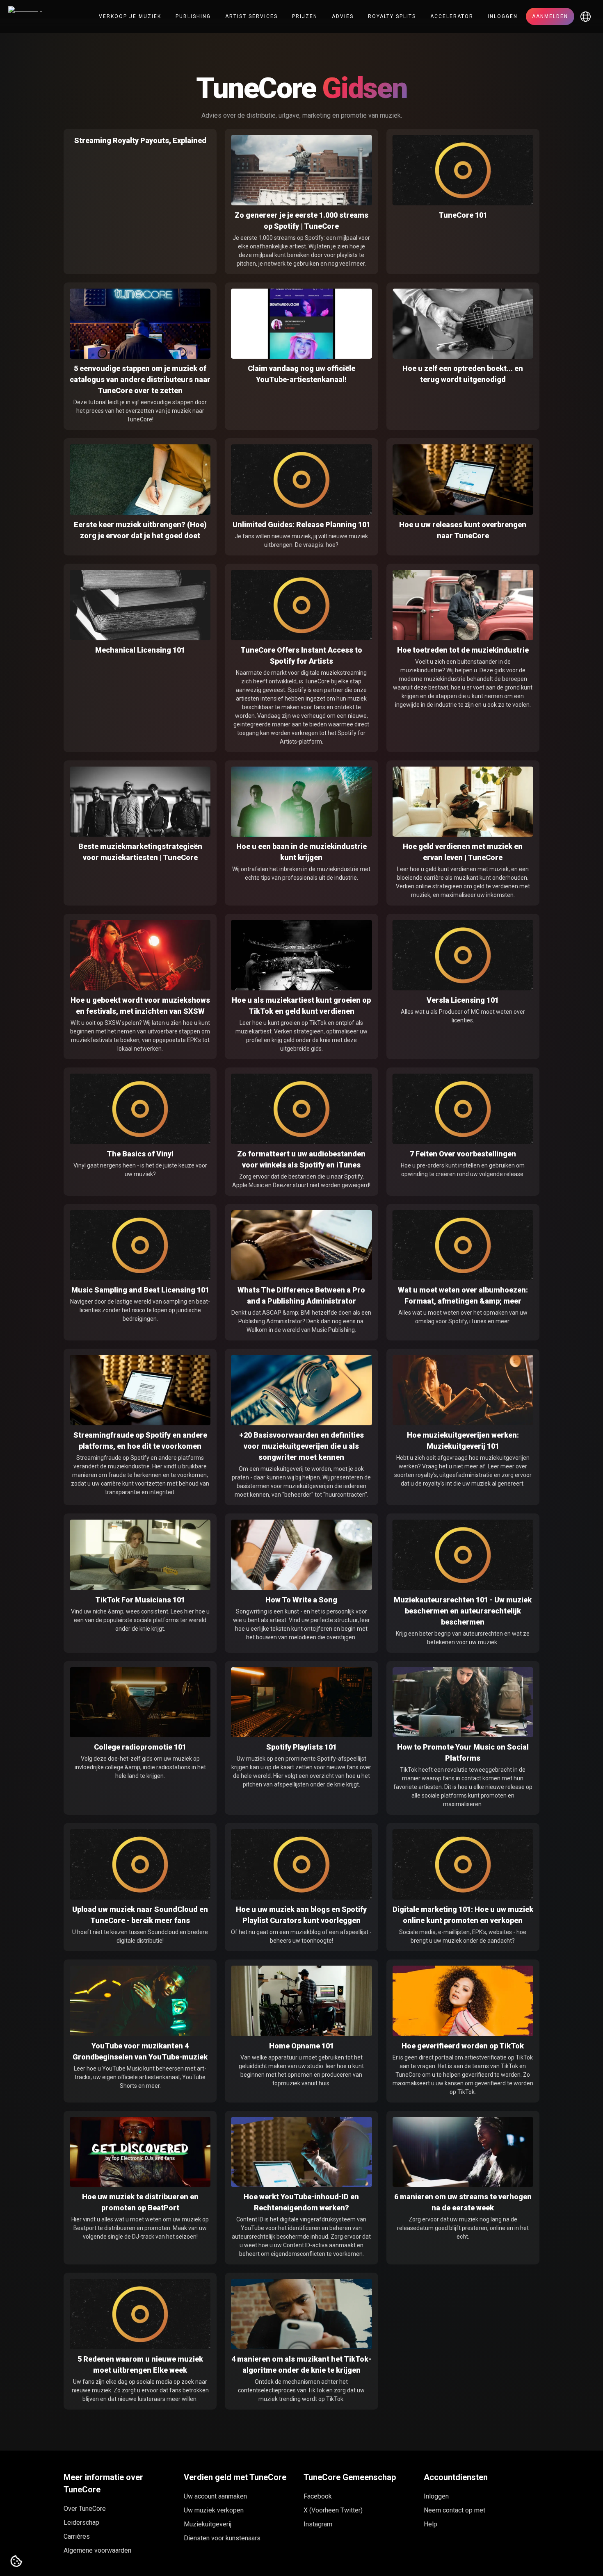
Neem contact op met (455, 2510)
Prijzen (305, 16)
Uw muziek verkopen (214, 2510)
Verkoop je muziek (130, 16)
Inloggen (503, 16)
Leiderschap (81, 2523)
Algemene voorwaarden (97, 2550)
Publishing (193, 16)
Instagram (318, 2524)
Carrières (77, 2536)
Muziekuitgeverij (208, 2524)
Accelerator (452, 16)
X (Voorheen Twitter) (333, 2510)
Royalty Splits (392, 16)
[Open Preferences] (16, 2562)
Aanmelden (550, 16)
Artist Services (251, 16)
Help (431, 2524)
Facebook (318, 2496)
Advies (343, 16)
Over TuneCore (85, 2509)
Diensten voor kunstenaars (222, 2538)
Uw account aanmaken (215, 2496)
